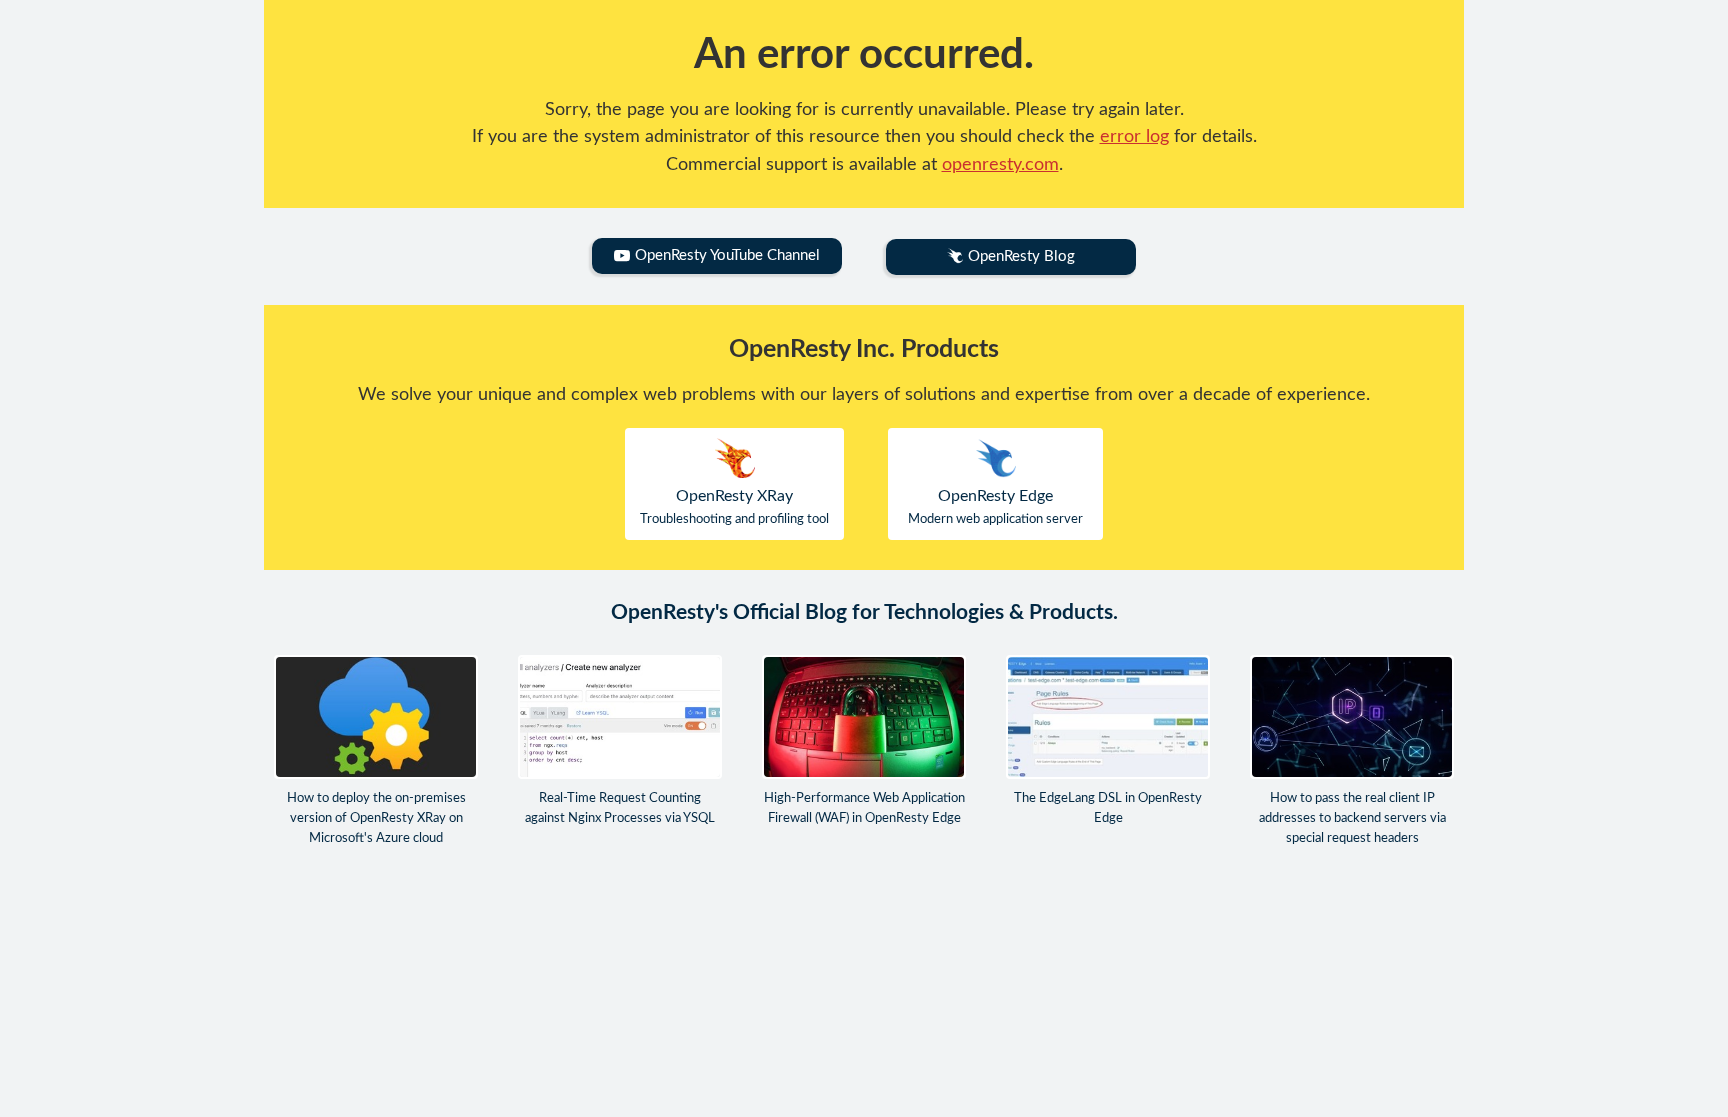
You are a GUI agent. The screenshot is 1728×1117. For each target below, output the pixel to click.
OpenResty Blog (1021, 256)
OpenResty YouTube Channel (727, 255)
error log (1134, 136)
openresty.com (1000, 164)
